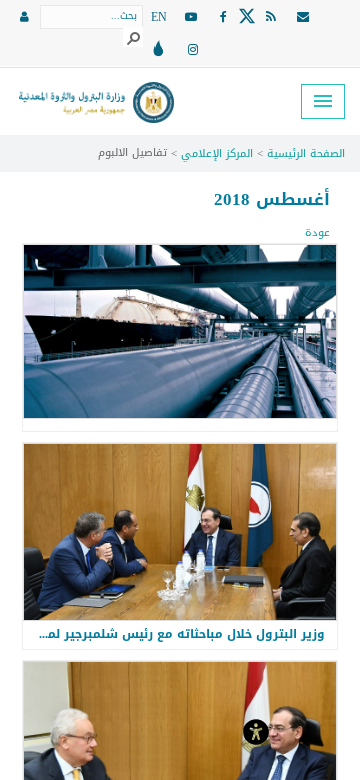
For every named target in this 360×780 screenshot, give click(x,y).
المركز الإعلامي (217, 153)
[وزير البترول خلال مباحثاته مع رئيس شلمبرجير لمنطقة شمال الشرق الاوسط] (180, 532)
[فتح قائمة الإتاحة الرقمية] (256, 730)
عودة (317, 232)
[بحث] (133, 37)
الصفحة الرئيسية (306, 153)
